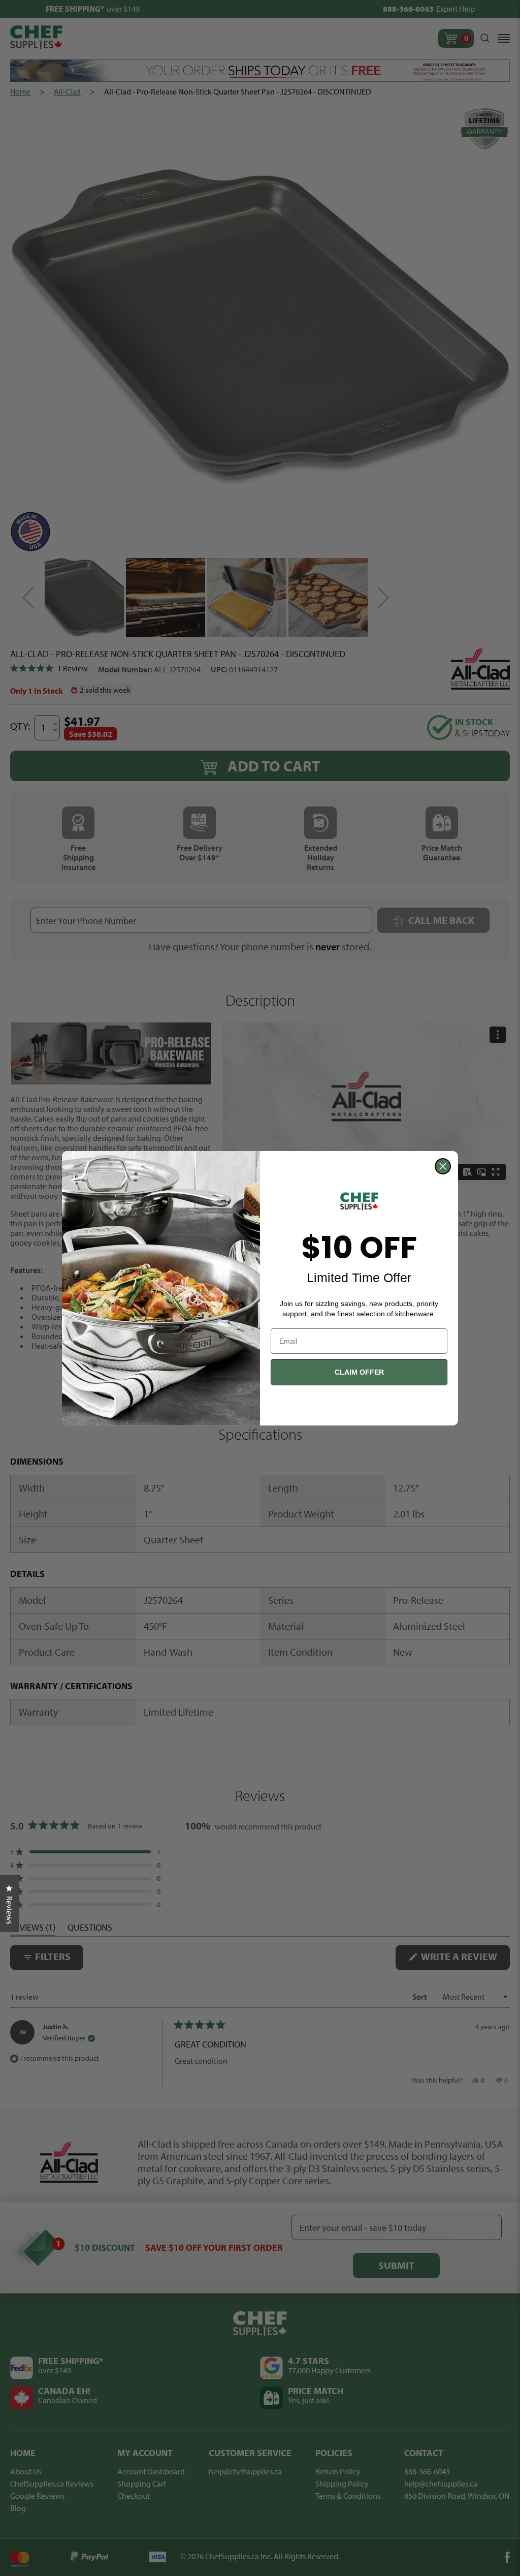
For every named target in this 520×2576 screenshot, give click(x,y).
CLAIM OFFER (359, 1372)
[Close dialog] (443, 1166)
